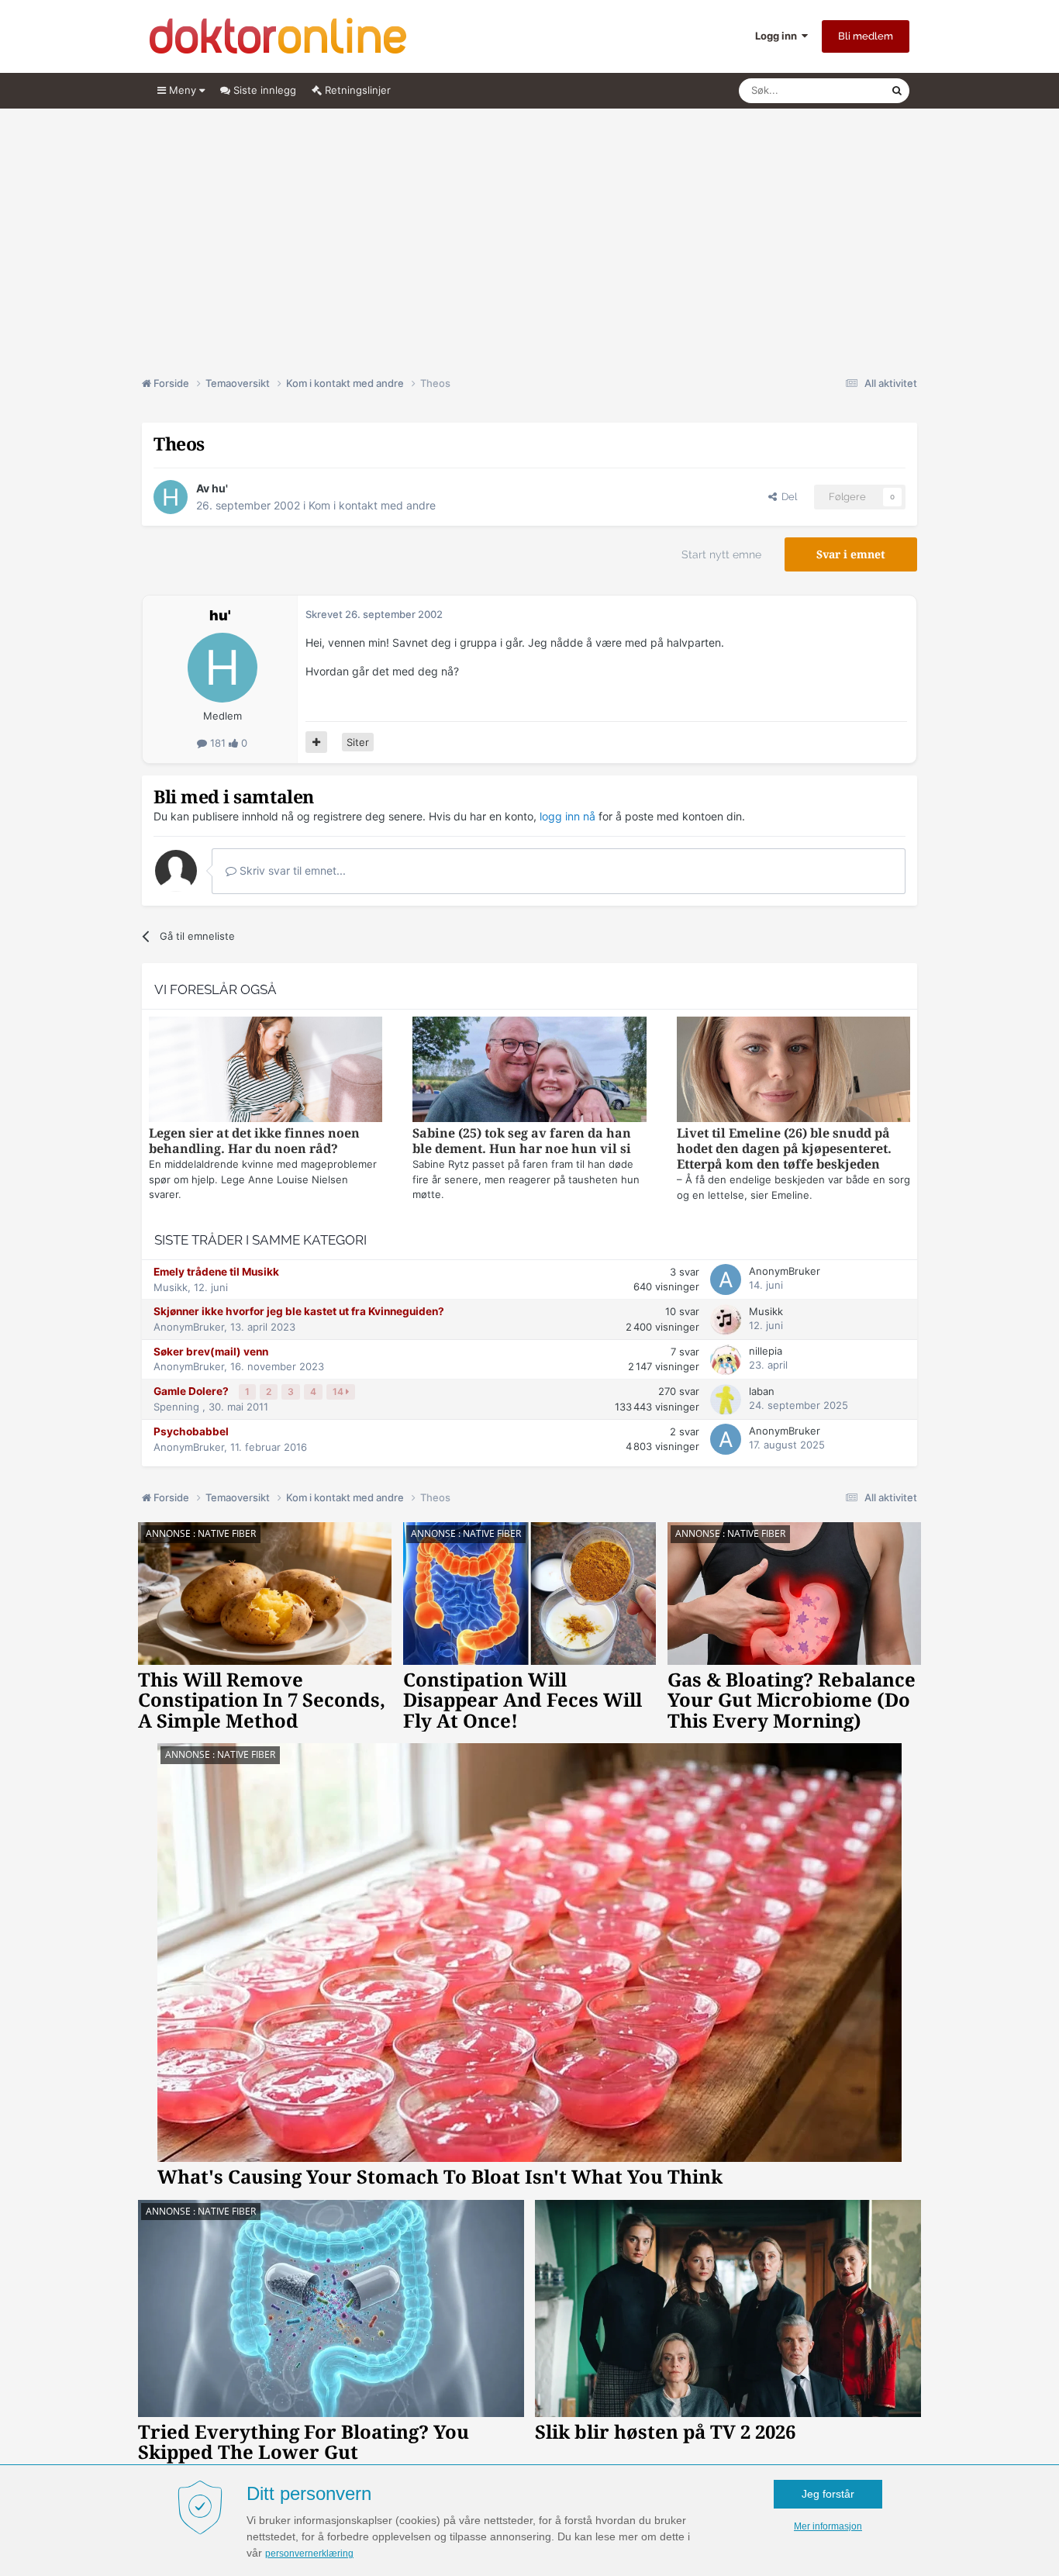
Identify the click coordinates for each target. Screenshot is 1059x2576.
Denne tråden (840, 90)
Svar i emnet (851, 554)
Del (787, 497)
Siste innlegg (263, 90)
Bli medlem (866, 36)
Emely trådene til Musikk (216, 1272)
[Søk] (897, 91)
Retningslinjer (356, 90)
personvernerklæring (309, 2554)
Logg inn (778, 36)
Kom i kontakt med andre (372, 505)
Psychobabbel (191, 1431)
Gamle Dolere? (192, 1391)
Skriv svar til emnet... (291, 870)
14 (339, 1392)
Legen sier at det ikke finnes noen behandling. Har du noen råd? (254, 1141)
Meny (183, 90)
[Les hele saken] (266, 1071)
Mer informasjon (828, 2526)
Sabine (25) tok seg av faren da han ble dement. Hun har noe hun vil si (522, 1141)
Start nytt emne (721, 554)
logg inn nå (567, 816)
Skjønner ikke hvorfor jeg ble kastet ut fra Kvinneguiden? (299, 1311)
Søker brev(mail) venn (211, 1352)
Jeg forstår (828, 2494)
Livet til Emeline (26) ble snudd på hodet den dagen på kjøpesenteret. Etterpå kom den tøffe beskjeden (784, 1149)
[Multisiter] (316, 742)
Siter (358, 742)
